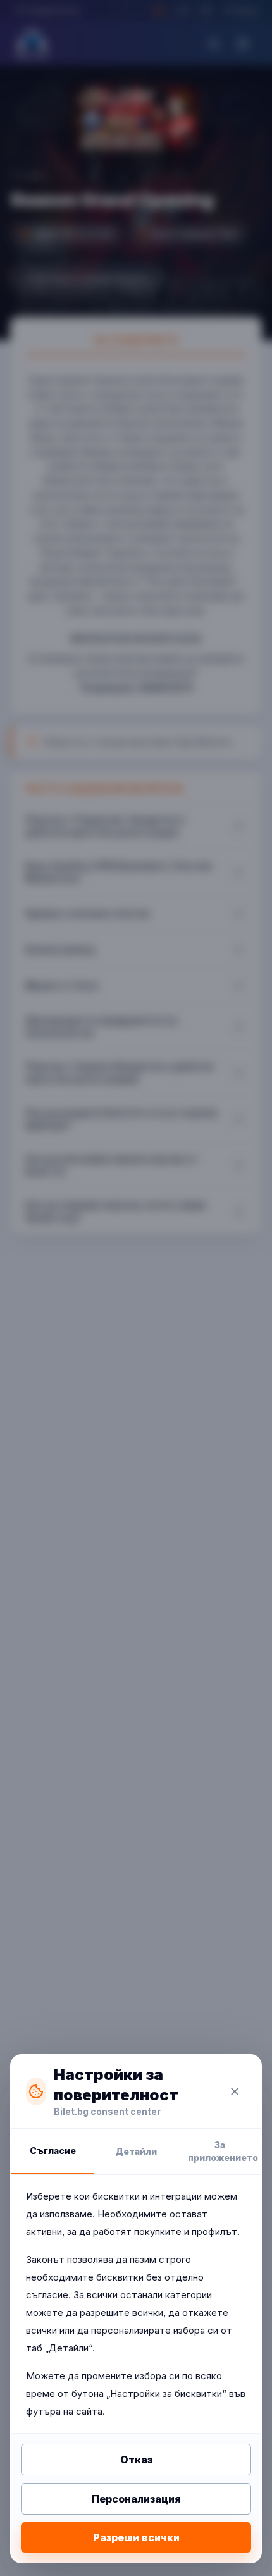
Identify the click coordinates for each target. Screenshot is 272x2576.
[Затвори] (235, 2091)
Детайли (136, 2151)
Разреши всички (136, 2537)
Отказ (136, 2460)
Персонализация (136, 2499)
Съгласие (53, 2151)
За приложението (223, 2151)
